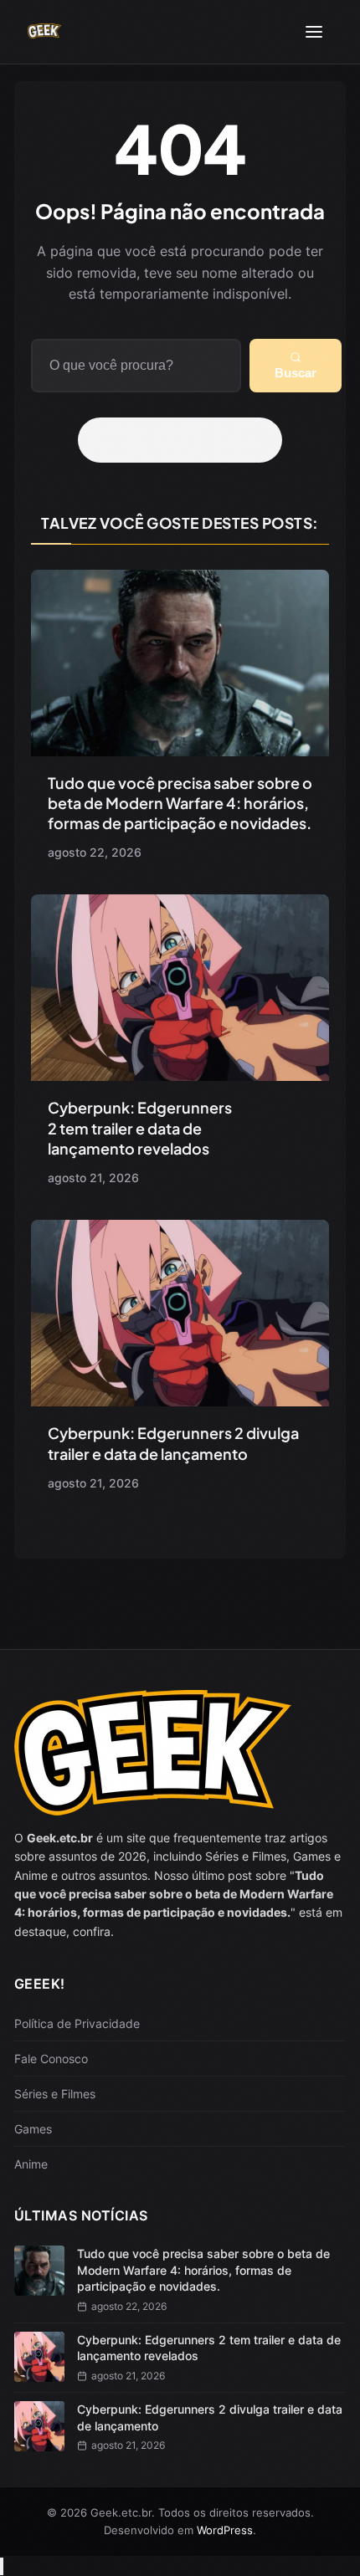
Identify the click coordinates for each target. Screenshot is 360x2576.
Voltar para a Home (186, 440)
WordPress (225, 2530)
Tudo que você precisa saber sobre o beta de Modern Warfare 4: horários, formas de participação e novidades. (180, 803)
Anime (31, 2164)
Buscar (296, 373)
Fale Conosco (51, 2059)
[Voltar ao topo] (2, 2566)
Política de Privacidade (77, 2023)
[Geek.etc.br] (44, 32)
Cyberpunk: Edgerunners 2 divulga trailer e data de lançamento (173, 1443)
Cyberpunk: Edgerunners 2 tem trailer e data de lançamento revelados (140, 1128)
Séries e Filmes (55, 2094)
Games (33, 2129)
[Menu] (314, 32)
